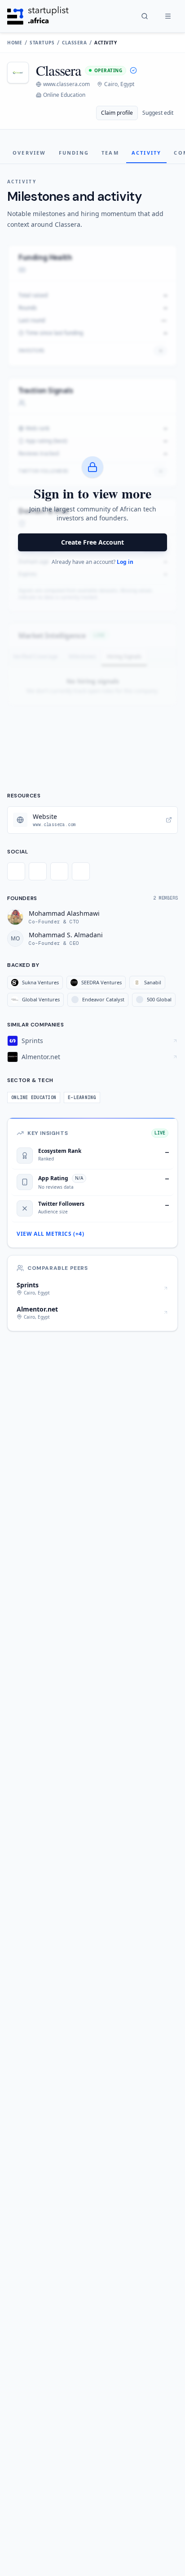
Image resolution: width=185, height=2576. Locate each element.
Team (110, 153)
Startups (42, 43)
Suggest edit (158, 113)
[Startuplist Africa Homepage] (38, 16)
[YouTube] (81, 871)
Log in (125, 562)
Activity (147, 153)
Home (15, 43)
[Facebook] (38, 871)
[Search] (145, 16)
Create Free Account (92, 542)
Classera (74, 43)
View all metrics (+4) (51, 1234)
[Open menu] (168, 16)
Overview (29, 153)
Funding (74, 153)
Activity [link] (106, 43)
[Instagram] (59, 871)
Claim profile (117, 113)
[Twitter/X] (16, 871)
